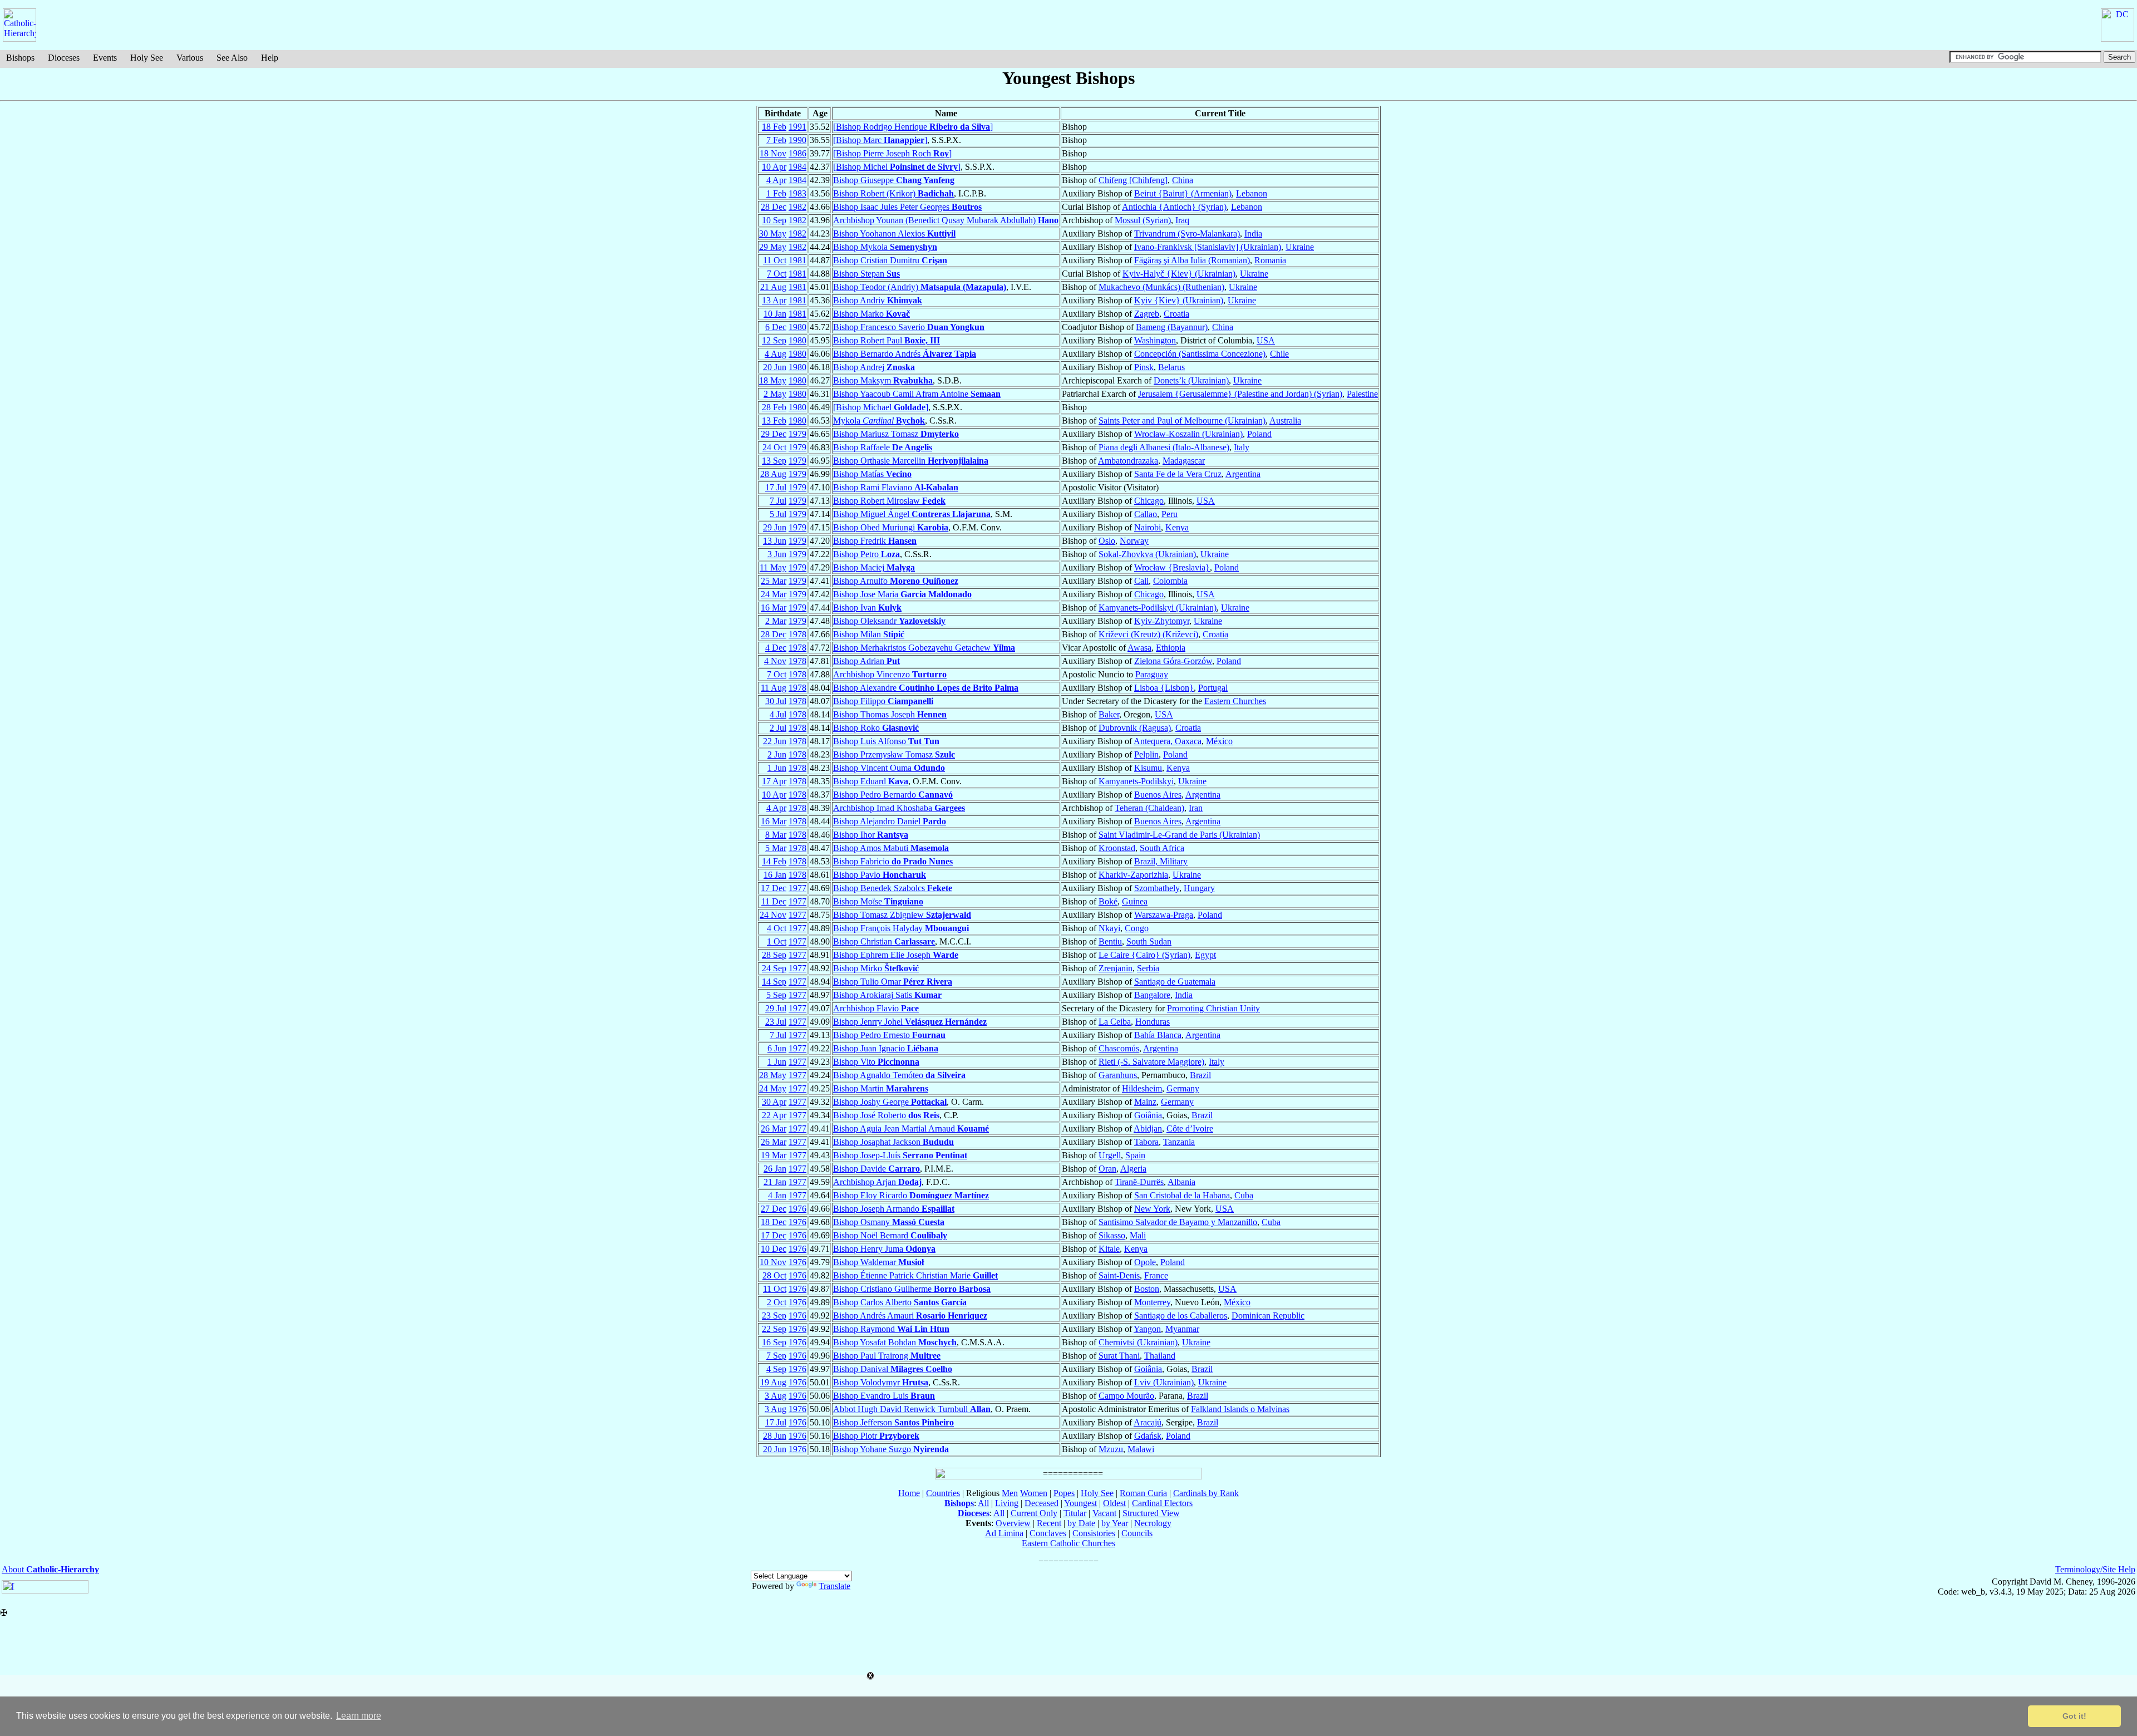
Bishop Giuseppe (894, 180)
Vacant (1104, 1513)
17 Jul (776, 487)
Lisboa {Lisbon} (1164, 688)
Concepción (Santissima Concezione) (1200, 354)
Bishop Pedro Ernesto (889, 1035)
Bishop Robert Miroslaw (889, 501)
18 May (773, 380)
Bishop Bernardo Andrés (905, 354)
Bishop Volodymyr (881, 1382)
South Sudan (1149, 941)
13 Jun (775, 541)
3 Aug (775, 1396)
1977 (797, 888)
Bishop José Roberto (886, 1115)
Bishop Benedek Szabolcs (893, 888)
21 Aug (773, 287)
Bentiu (1110, 941)
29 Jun (775, 527)
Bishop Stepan (866, 274)
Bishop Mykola (885, 247)
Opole (1145, 1262)
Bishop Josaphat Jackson (893, 1142)
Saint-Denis (1119, 1275)
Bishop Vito (876, 1062)
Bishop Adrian (866, 661)
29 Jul (776, 1008)
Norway (1134, 541)
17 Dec (774, 888)
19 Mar (774, 1155)
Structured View (1151, 1513)
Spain (1135, 1155)
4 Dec (776, 648)
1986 (797, 153)
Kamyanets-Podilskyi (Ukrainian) (1158, 608)
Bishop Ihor (871, 835)
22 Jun (775, 741)
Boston (1147, 1289)
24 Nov (773, 915)
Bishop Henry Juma (884, 1249)
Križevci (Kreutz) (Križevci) (1148, 634)
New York (1152, 1209)
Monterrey (1152, 1302)
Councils (1137, 1533)
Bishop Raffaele (883, 447)
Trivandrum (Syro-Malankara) (1187, 233)
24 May (773, 1088)
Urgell (1110, 1155)
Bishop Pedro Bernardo (893, 795)
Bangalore (1152, 995)
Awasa (1139, 648)
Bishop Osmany (889, 1222)
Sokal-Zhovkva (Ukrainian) (1147, 554)
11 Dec (774, 901)
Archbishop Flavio (876, 1008)
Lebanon (1252, 193)
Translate (834, 1586)
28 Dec (774, 207)
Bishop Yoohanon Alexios (894, 233)
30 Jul (776, 701)
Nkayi (1109, 928)
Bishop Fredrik (875, 541)
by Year (1115, 1523)
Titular (1075, 1513)
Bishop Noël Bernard (890, 1235)
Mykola (879, 421)
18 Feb (774, 127)
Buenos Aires (1158, 795)
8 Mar (776, 835)
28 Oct (774, 1275)
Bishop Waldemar (878, 1262)
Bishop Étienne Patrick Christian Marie (915, 1275)
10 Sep (774, 220)
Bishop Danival (893, 1369)
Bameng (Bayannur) (1172, 327)
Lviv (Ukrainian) (1164, 1382)
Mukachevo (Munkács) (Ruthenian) (1161, 287)
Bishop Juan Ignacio (886, 1048)
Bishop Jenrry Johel (910, 1022)
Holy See (147, 58)
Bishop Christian (884, 941)
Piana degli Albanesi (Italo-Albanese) (1164, 447)
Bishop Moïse (878, 901)
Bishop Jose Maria (902, 594)
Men (1010, 1493)
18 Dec (774, 1222)
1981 (797, 260)
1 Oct (777, 941)
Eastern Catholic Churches (1068, 1543)
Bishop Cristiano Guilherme (912, 1289)
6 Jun (777, 1048)
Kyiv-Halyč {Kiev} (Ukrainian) (1179, 274)
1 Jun (777, 768)
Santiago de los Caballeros (1181, 1315)
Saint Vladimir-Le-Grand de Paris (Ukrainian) (1179, 835)
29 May (773, 247)
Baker (1109, 714)
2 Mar (776, 621)
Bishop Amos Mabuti (891, 848)
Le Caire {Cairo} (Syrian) (1144, 955)
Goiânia (1148, 1115)
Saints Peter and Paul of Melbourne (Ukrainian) (1182, 421)
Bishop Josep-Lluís (900, 1155)
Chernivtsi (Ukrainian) (1138, 1342)
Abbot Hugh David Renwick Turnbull (912, 1409)
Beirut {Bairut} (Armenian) (1183, 193)
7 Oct (777, 274)
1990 (797, 140)
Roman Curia (1143, 1493)
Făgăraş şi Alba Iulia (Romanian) (1192, 260)
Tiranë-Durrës (1139, 1182)
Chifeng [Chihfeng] (1133, 180)
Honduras (1153, 1022)
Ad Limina (1004, 1533)
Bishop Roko (876, 728)
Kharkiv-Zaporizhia (1133, 875)
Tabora (1146, 1142)
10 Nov (773, 1262)
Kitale (1109, 1249)
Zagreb (1147, 314)
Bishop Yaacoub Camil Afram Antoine (917, 394)
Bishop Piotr (876, 1436)
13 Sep (774, 461)
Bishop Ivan (867, 608)
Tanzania (1179, 1142)
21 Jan (775, 1182)
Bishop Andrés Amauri (910, 1315)
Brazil (1200, 1075)
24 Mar (774, 594)
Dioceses (64, 58)
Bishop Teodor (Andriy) (920, 287)
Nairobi (1148, 527)
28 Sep (774, 955)
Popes (1064, 1493)
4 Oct (777, 928)
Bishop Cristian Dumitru (890, 260)
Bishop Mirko (876, 968)
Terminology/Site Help (2095, 1569)
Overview (1013, 1523)
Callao (1146, 514)
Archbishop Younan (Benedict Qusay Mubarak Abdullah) (946, 220)
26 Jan (775, 1169)
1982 (797, 207)
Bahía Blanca (1158, 1035)
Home (909, 1493)
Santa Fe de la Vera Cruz (1178, 474)
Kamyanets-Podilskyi (1136, 781)
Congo (1137, 928)
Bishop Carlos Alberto (900, 1302)
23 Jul (776, 1022)
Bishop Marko (871, 314)
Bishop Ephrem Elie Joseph (896, 955)
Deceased (1042, 1503)
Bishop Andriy (878, 300)
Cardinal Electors (1162, 1503)
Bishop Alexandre (926, 688)
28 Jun (775, 1436)
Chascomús (1119, 1048)
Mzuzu (1111, 1449)
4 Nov (775, 661)
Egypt (1205, 955)
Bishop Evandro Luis (884, 1396)
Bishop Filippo (883, 701)
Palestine (1362, 394)
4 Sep (776, 1369)
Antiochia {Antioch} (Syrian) (1174, 207)
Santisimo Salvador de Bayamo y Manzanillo (1178, 1222)
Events (105, 58)
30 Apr (774, 1102)
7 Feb (776, 140)
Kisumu (1148, 768)
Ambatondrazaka (1128, 461)
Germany (1183, 1088)
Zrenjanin (1116, 968)
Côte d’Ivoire (1190, 1128)
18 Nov (773, 153)
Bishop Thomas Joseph (890, 714)
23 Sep (774, 1315)
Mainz (1145, 1102)
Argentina (1243, 474)
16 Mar (774, 608)
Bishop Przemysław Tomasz (894, 754)
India (1253, 233)
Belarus (1171, 367)
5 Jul (778, 514)
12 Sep (774, 340)
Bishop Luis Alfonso (886, 741)
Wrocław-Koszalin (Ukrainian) (1188, 434)
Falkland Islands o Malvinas (1240, 1409)
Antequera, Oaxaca (1168, 741)
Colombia (1170, 581)
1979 (797, 434)
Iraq (1182, 220)
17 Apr (774, 781)
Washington (1155, 340)
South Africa (1162, 848)
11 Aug (774, 688)
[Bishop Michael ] (881, 407)
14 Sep (774, 982)
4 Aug (775, 354)
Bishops (20, 58)
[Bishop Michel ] (897, 167)
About (50, 1569)
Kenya (1177, 527)
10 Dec (774, 1249)
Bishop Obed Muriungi (891, 527)
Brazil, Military (1161, 861)
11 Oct (775, 260)
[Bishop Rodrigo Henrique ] (913, 127)
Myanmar (1182, 1329)
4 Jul (778, 714)
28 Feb (774, 407)
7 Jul (778, 501)
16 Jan (775, 875)
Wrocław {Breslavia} (1172, 567)
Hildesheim (1142, 1088)
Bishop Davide (877, 1169)
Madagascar (1184, 461)
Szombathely (1157, 888)
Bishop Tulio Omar (893, 982)
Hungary (1199, 888)
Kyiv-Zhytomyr (1162, 621)
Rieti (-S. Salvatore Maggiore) (1151, 1062)
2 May (775, 394)
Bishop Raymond (891, 1329)
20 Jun (775, 367)
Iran (1196, 808)
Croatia (1176, 314)
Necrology (1153, 1523)
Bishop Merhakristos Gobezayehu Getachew (924, 648)
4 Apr (776, 180)
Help (270, 58)
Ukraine (1300, 247)
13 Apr (774, 300)
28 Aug (773, 474)
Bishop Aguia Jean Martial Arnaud (911, 1128)
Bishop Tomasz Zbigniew (902, 915)
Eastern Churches (1235, 701)
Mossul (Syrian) (1143, 220)
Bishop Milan (869, 634)
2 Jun (777, 754)
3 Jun (777, 554)
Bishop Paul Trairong (887, 1356)
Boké (1108, 901)
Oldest (1114, 1503)
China (1183, 180)
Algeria (1133, 1169)
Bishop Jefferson (893, 1422)
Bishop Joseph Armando (894, 1209)
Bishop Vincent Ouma (889, 768)
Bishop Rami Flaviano (896, 487)
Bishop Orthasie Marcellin (911, 461)
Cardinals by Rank (1206, 1493)
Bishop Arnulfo (896, 581)
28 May (773, 1075)
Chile (1279, 354)
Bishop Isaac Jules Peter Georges (907, 207)
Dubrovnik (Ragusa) (1135, 728)
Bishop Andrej (874, 367)
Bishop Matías (872, 474)
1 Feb (776, 193)
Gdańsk (1148, 1436)
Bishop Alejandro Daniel (890, 821)
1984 (797, 167)
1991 (797, 127)
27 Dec (774, 1209)
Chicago (1149, 501)
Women (1034, 1493)
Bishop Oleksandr (889, 621)
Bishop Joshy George (890, 1102)
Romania (1270, 260)
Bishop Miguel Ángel (912, 514)
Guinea (1135, 901)
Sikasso (1112, 1235)
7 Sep (776, 1356)
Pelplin (1146, 754)
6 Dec (776, 327)
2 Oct (777, 1302)
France (1156, 1275)
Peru (1170, 514)
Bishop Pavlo (880, 875)
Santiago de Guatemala (1175, 982)
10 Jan (775, 314)
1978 (797, 634)
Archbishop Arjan (877, 1182)
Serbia (1148, 968)
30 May (773, 233)
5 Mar (776, 848)
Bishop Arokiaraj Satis (887, 995)
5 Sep (776, 995)
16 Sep (774, 1342)
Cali (1141, 581)
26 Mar (774, 1128)
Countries (943, 1493)
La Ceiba (1115, 1022)
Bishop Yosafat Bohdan (895, 1342)
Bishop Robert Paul (887, 340)
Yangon (1147, 1329)
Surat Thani (1119, 1356)
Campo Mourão (1126, 1396)
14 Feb (774, 861)
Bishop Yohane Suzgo (891, 1449)
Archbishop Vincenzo (890, 674)
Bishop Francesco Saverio (909, 327)
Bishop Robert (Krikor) (893, 193)
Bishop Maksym (883, 380)
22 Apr (774, 1115)
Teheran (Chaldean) (1149, 808)
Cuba (1244, 1195)
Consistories (1094, 1533)
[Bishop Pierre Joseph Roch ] (892, 153)
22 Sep (774, 1329)
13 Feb (774, 421)
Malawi (1141, 1449)
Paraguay (1152, 674)
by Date (1081, 1523)
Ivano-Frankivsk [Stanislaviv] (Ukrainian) (1208, 247)
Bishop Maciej (874, 567)
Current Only (1034, 1513)
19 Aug (773, 1382)
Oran (1107, 1169)
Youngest (1080, 1503)
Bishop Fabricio (893, 861)
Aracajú (1148, 1422)
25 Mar (774, 581)
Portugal (1213, 688)
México (1219, 741)
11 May (773, 567)
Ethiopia (1171, 648)
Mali (1138, 1235)
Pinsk (1144, 367)
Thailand (1160, 1356)
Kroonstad (1117, 848)
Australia (1285, 421)
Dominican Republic (1268, 1315)
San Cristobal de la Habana (1182, 1195)
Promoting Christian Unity (1213, 1008)
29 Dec (774, 434)
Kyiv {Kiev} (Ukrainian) (1179, 300)
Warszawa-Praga (1164, 915)
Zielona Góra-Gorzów (1173, 661)
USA (1266, 340)
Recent (1049, 1523)
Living (1007, 1503)
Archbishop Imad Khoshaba (899, 808)
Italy (1242, 447)
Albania (1181, 1182)
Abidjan (1148, 1128)
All (983, 1503)
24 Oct (774, 447)
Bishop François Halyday (901, 928)
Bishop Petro (866, 554)
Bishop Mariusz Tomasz (896, 434)
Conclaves (1048, 1533)
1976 (797, 1209)
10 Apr (774, 167)
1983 (797, 193)
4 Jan (777, 1195)
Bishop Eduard (871, 781)
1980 (797, 327)
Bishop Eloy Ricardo (911, 1195)
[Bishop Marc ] (880, 140)
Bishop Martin (881, 1088)
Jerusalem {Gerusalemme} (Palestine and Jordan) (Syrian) (1240, 394)
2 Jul (778, 728)
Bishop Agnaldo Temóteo (899, 1075)
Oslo (1107, 541)
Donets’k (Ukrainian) (1191, 380)
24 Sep (774, 968)
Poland (1259, 434)
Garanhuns (1118, 1075)
